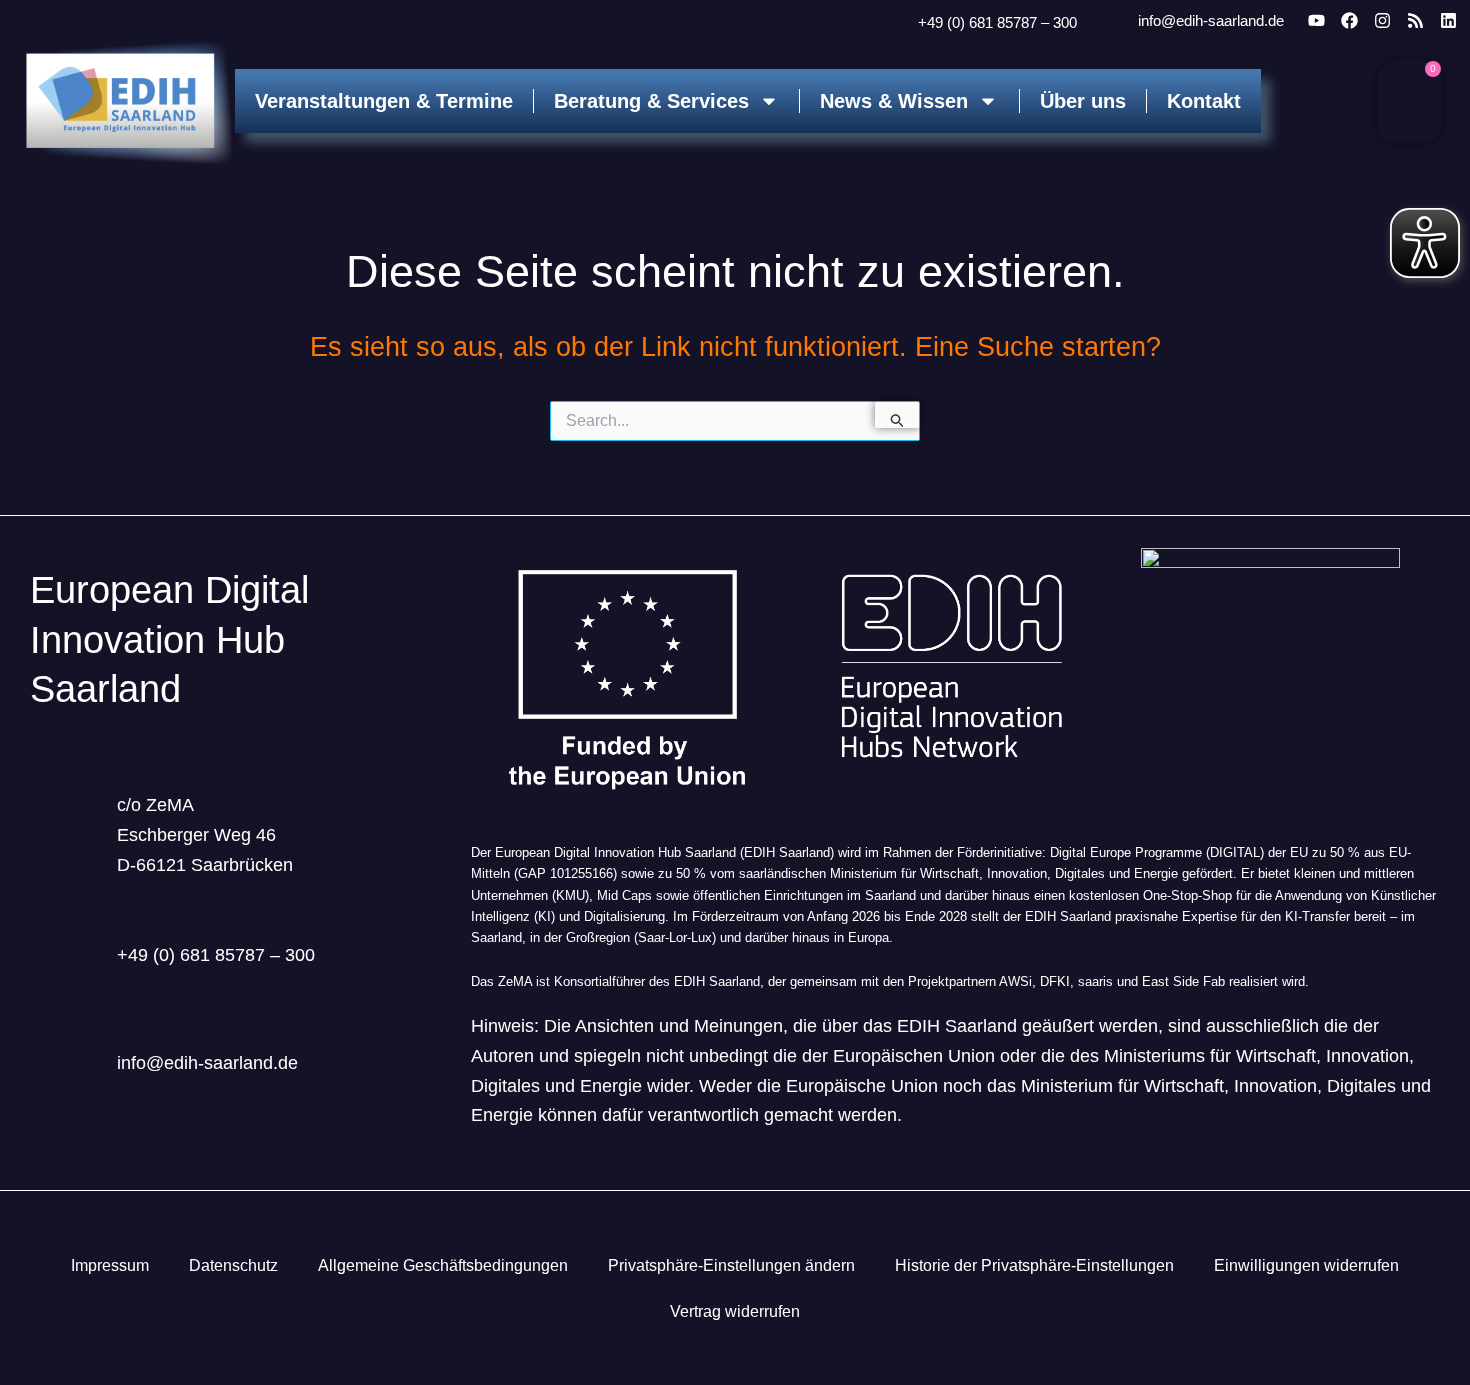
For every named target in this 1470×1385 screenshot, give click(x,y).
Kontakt (1204, 101)
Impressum (110, 1265)
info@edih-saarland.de (1211, 20)
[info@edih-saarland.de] (1111, 22)
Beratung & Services (651, 101)
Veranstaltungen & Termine (384, 101)
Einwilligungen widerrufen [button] (1306, 1265)
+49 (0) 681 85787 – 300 (997, 22)
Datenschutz (233, 1265)
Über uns (1083, 101)
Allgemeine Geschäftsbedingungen (443, 1265)
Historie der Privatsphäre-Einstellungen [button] (1034, 1265)
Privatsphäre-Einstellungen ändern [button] (731, 1265)
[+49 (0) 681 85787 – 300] (893, 24)
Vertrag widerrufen (735, 1311)
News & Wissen (894, 101)
